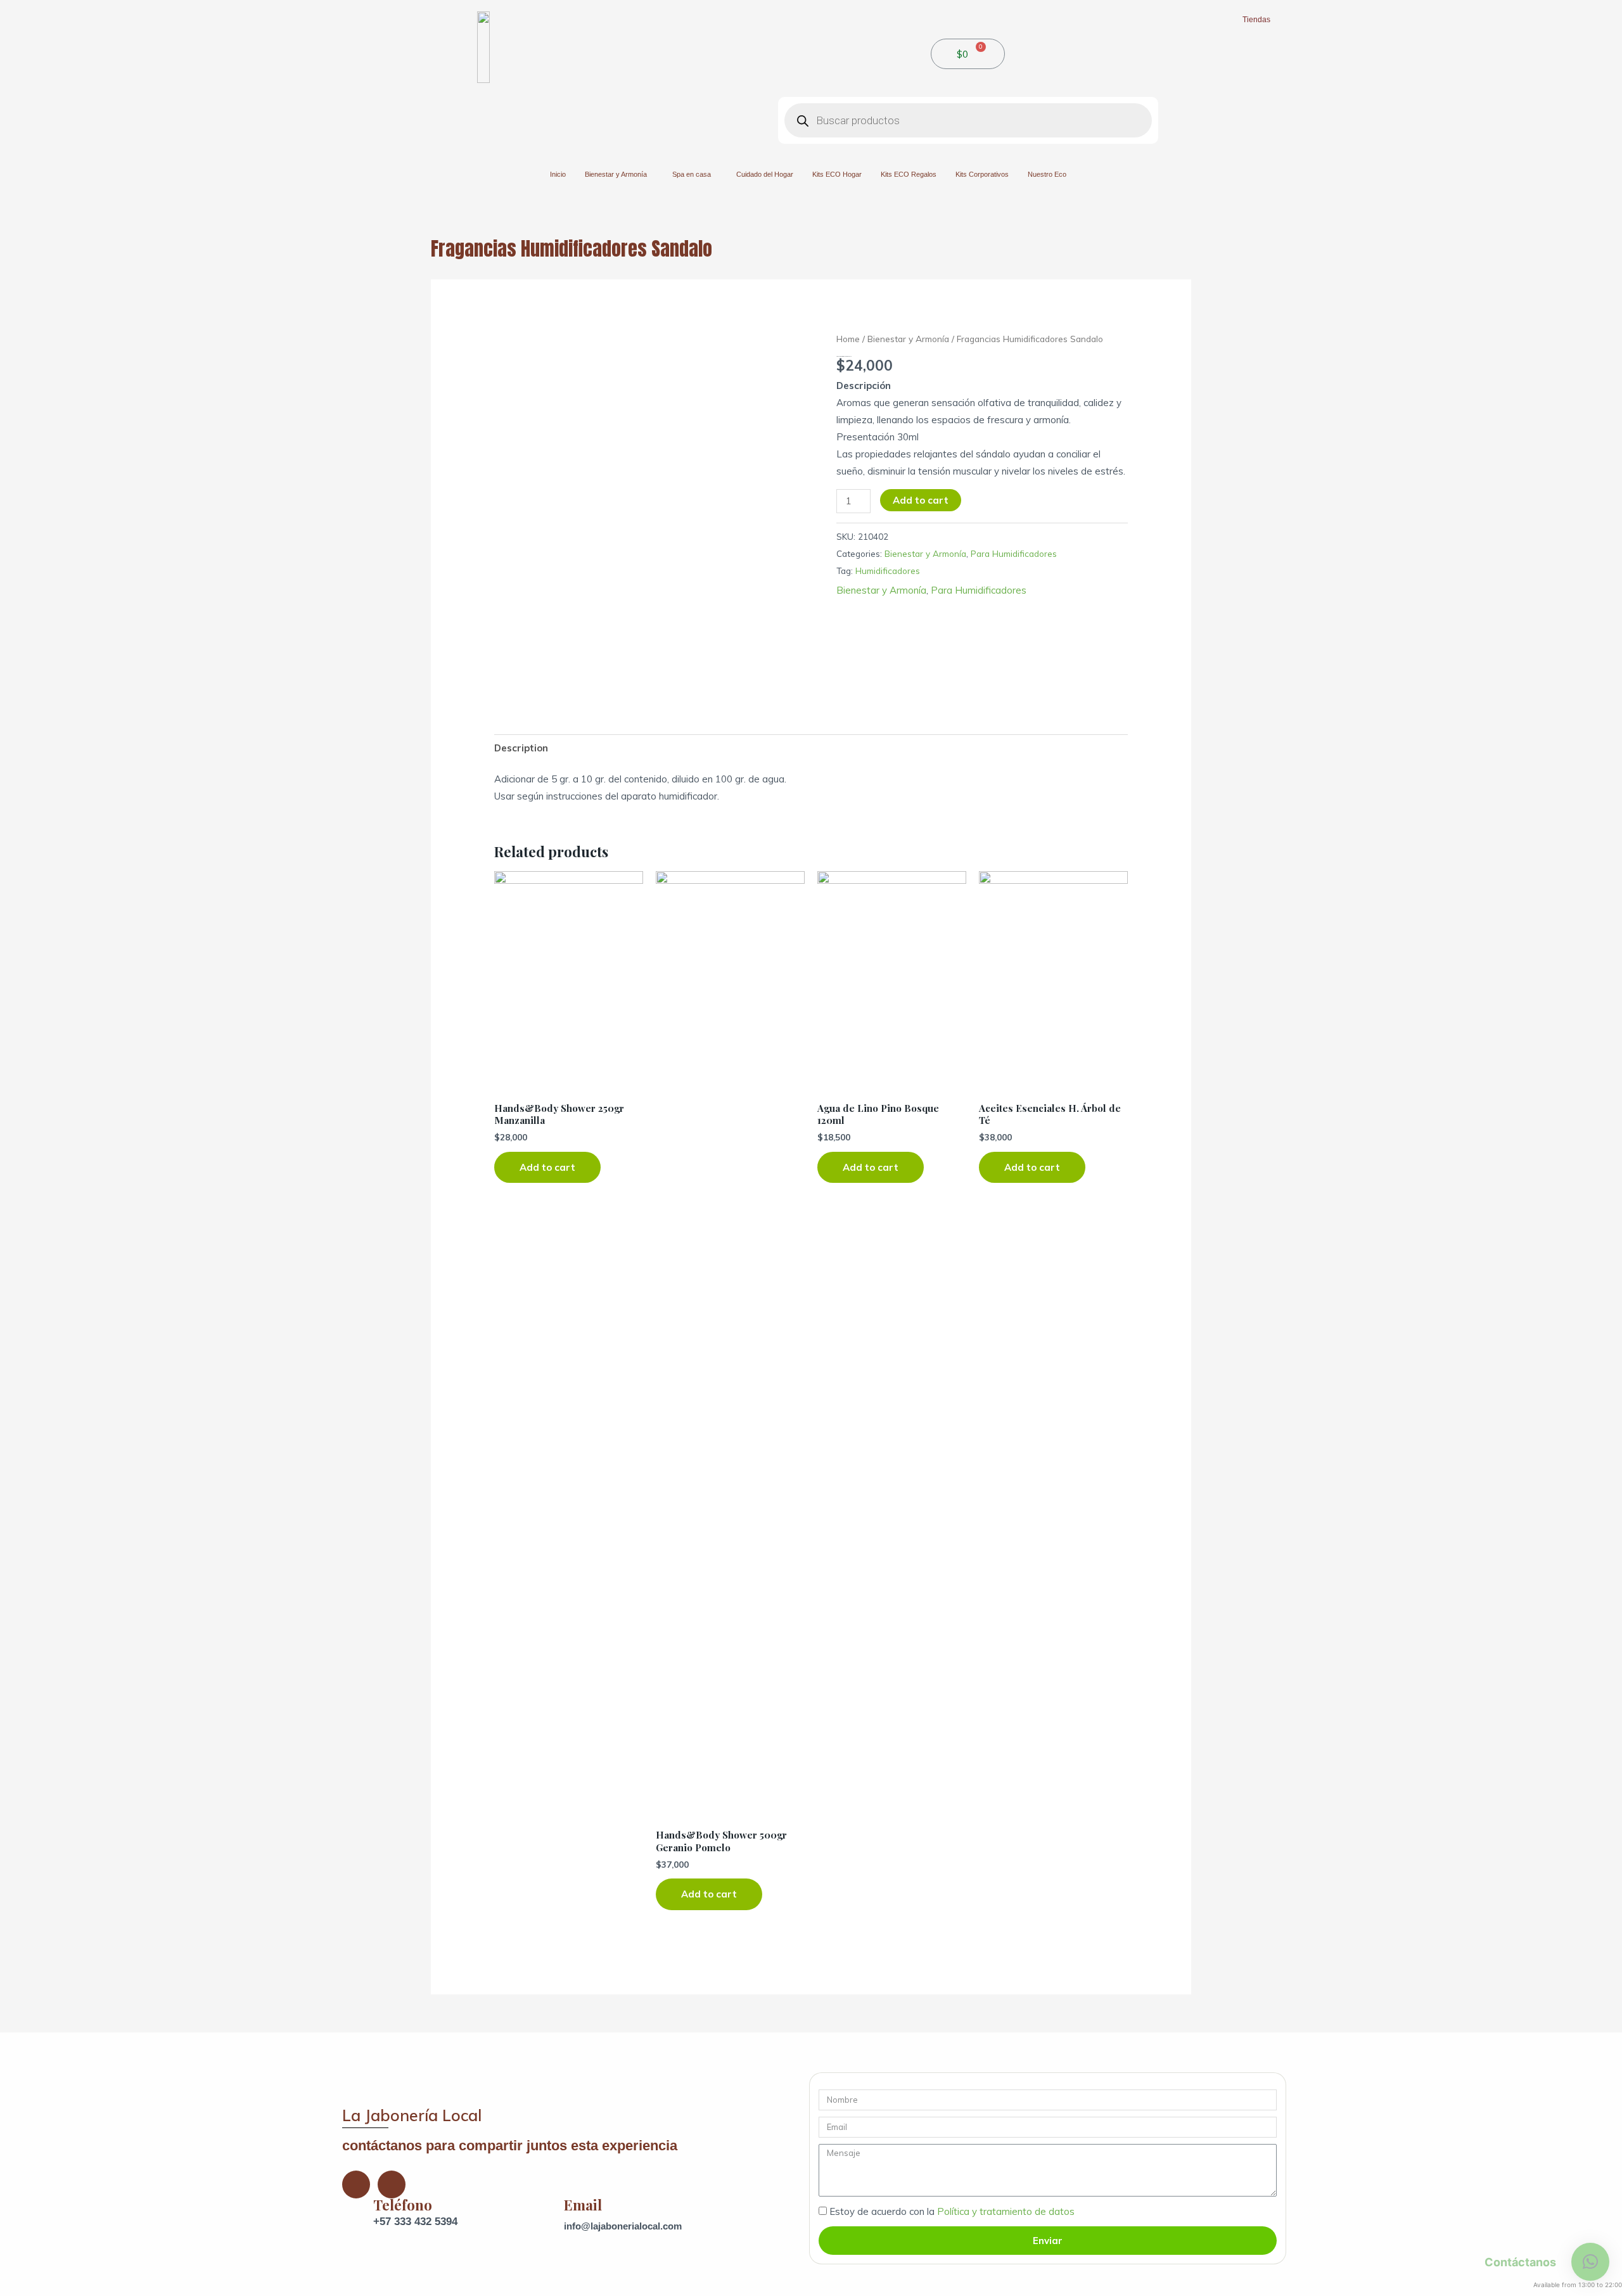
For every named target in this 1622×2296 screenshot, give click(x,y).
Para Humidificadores (1014, 553)
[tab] (521, 748)
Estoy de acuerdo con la (952, 2211)
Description (521, 748)
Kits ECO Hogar (837, 174)
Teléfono (403, 2205)
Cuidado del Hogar (765, 174)
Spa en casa (692, 174)
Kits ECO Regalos (909, 174)
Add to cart (921, 500)
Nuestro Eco (1047, 174)
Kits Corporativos (982, 174)
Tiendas (1256, 20)
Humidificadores (888, 571)
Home (848, 339)
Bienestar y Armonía (616, 174)
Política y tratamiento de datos (1006, 2211)
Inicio (558, 174)
